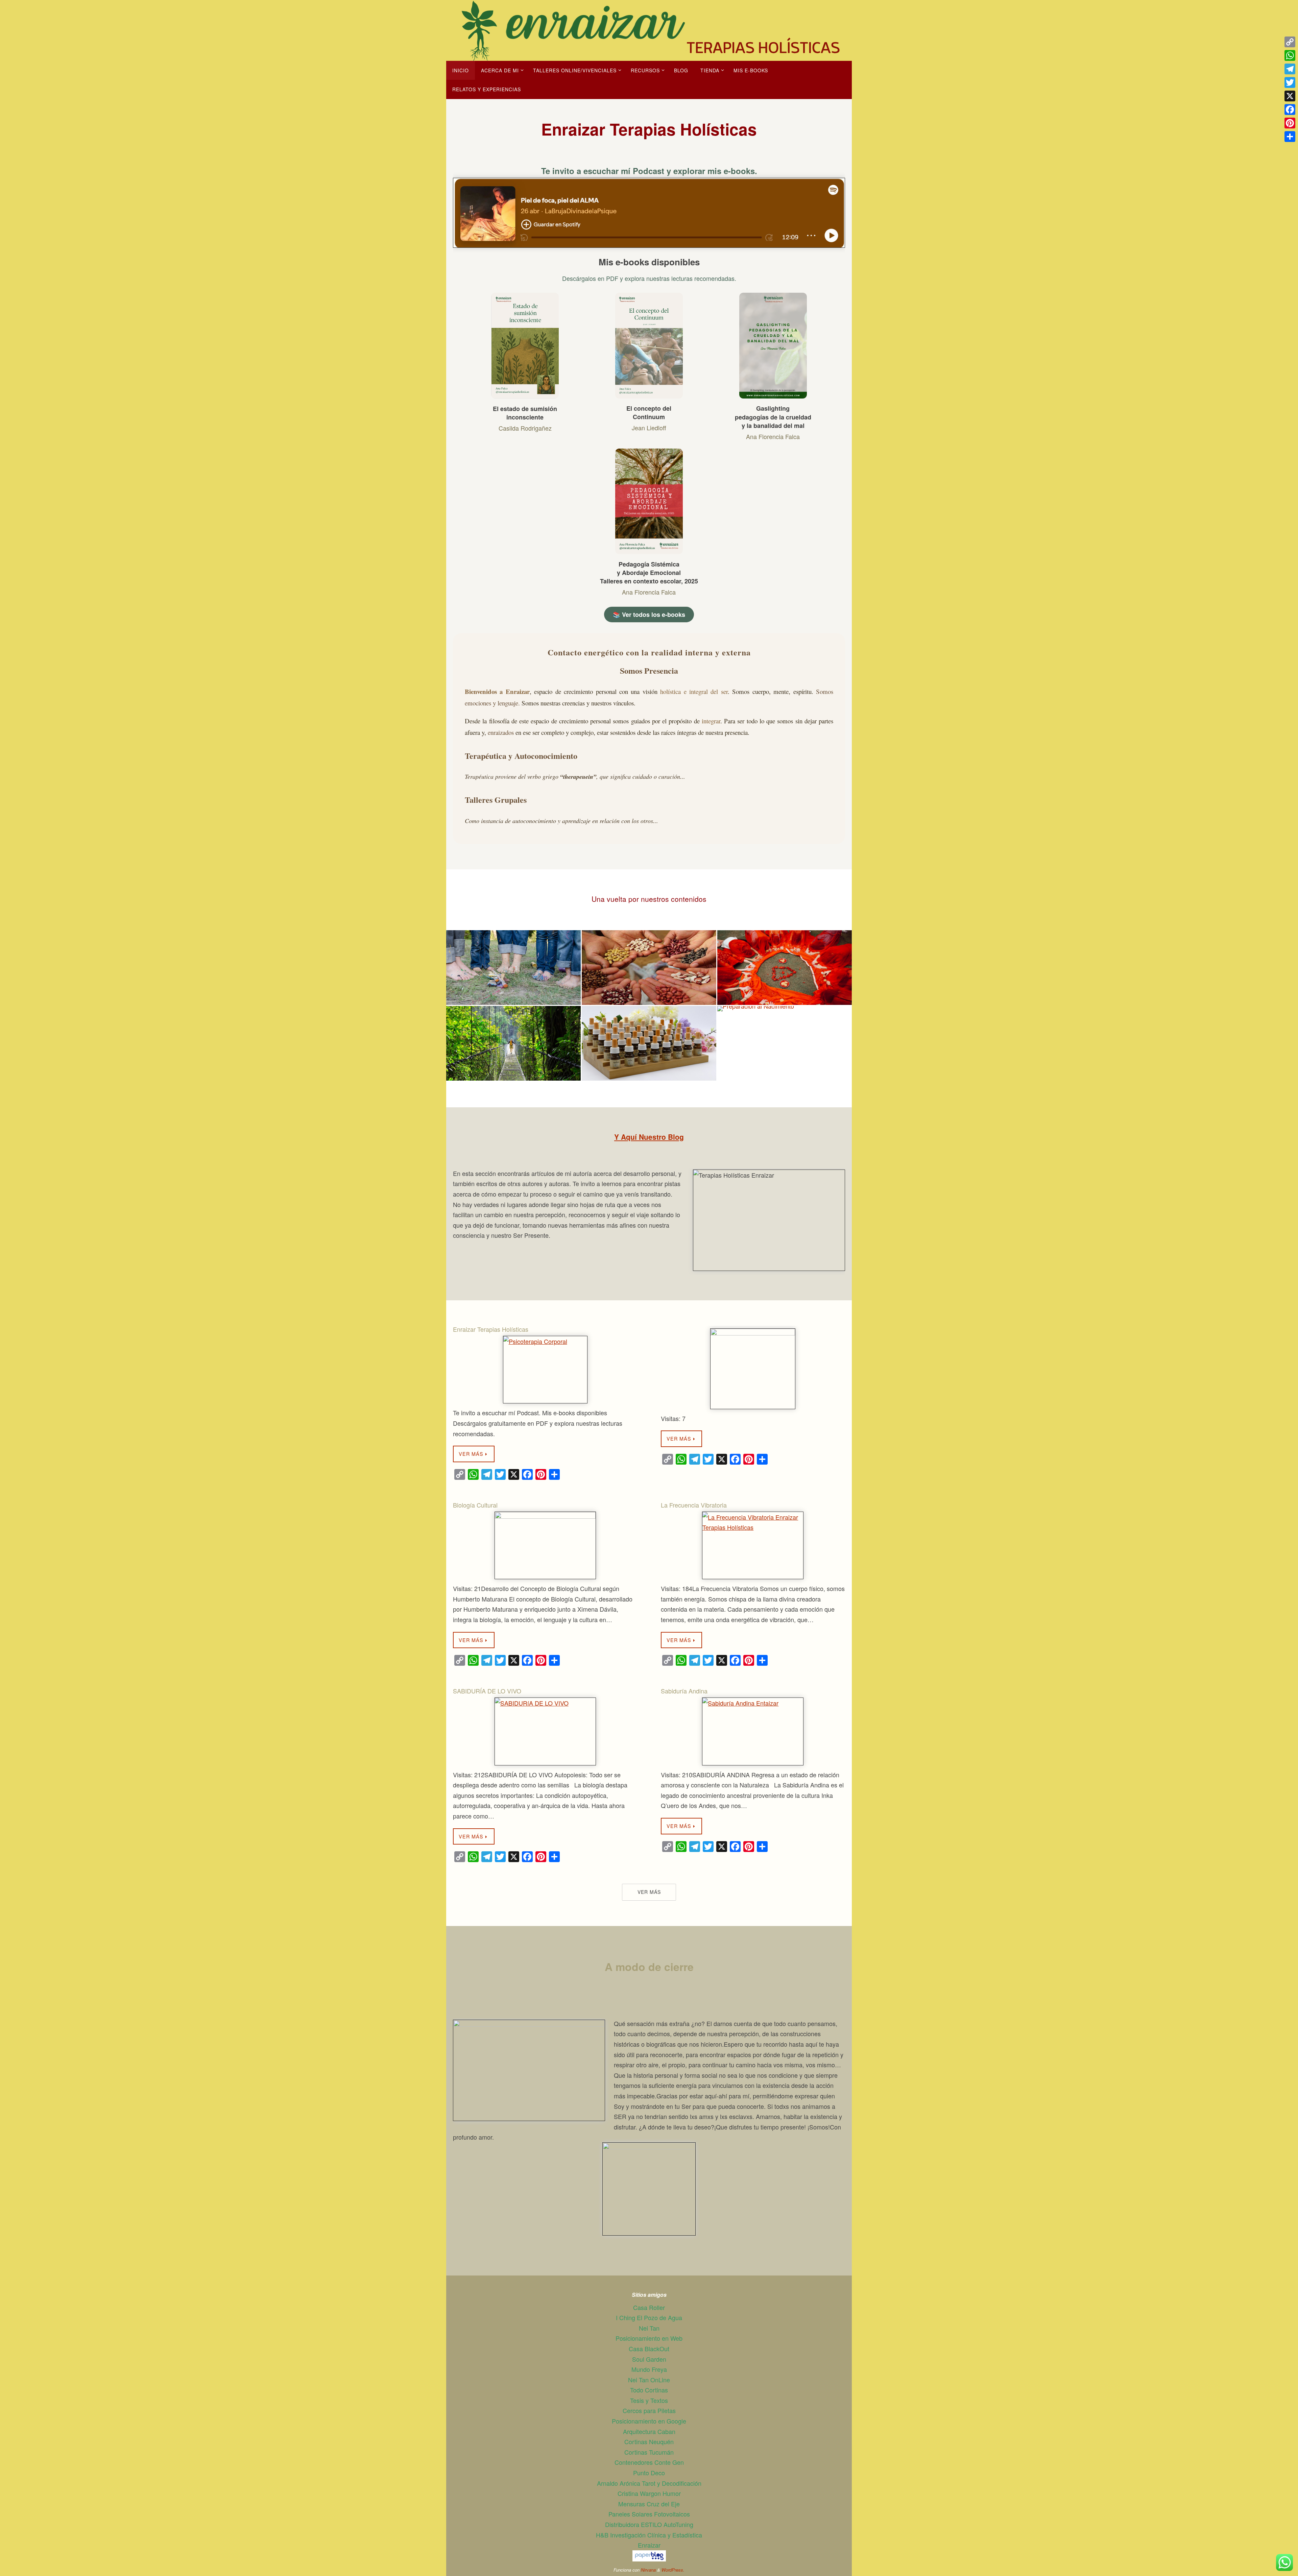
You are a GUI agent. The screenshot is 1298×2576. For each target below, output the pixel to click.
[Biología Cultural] (545, 1546)
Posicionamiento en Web (649, 2338)
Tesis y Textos (649, 2400)
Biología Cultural (475, 1505)
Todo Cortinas (649, 2390)
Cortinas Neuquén (649, 2441)
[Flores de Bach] (649, 1034)
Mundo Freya (649, 2369)
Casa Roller (649, 2307)
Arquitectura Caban (649, 2431)
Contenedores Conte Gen (649, 2462)
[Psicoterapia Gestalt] (513, 1019)
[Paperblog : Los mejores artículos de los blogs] (649, 2559)
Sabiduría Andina (684, 1691)
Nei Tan (649, 2328)
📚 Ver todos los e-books (649, 615)
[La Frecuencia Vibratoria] (753, 1546)
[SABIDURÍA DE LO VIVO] (545, 1731)
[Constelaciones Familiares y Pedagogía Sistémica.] (513, 951)
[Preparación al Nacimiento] (785, 1030)
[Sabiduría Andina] (753, 1731)
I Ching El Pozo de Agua (649, 2317)
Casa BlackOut (649, 2349)
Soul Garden (649, 2359)
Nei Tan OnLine (649, 2380)
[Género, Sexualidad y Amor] (785, 954)
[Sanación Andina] (649, 954)
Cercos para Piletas (649, 2410)
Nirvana (648, 2570)
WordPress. (673, 2570)
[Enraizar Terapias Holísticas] (545, 1370)
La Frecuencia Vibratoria (694, 1505)
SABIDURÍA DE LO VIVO (487, 1691)
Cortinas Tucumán (649, 2452)
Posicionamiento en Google (649, 2421)
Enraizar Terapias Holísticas (491, 1329)
